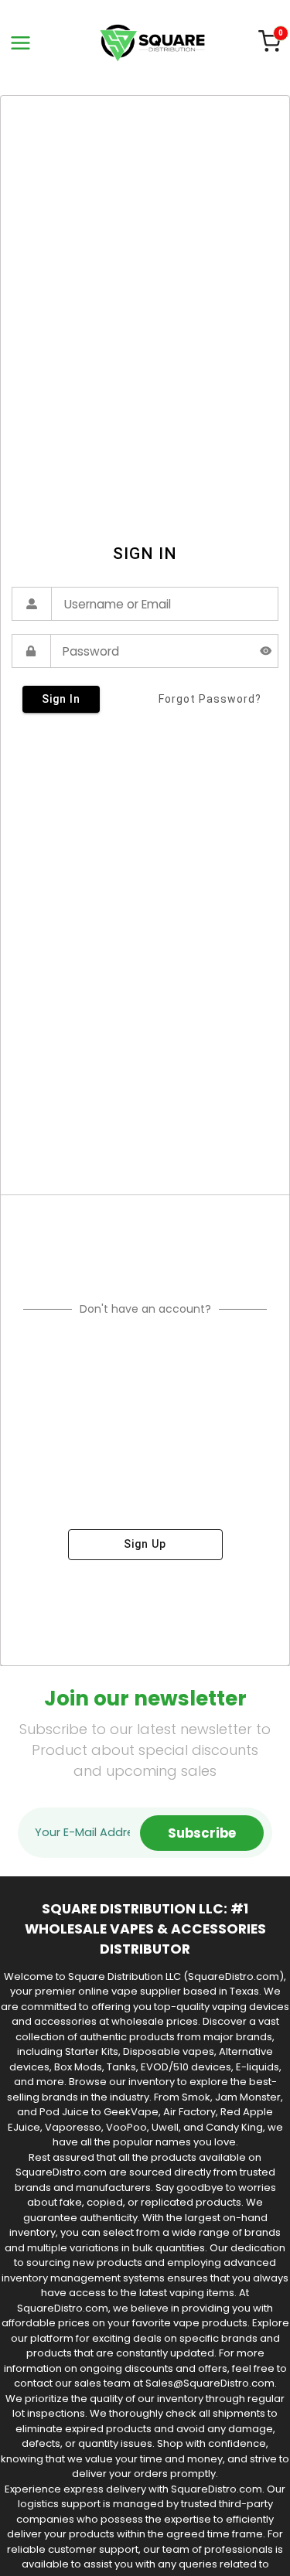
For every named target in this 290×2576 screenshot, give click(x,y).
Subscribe (202, 1833)
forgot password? (210, 699)
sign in (61, 699)
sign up (145, 1544)
